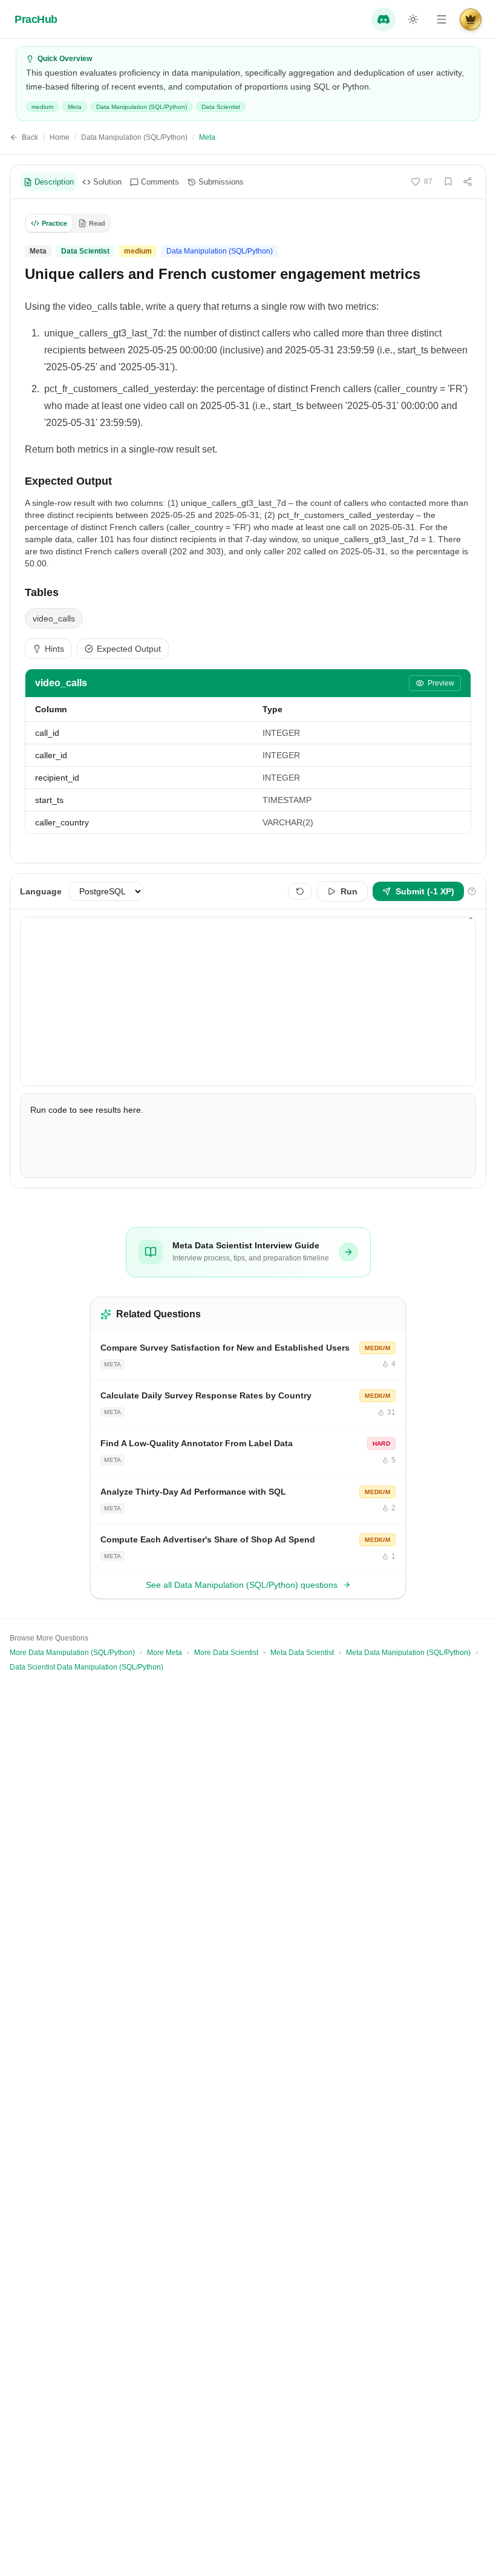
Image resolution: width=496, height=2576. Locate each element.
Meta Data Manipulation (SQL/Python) (408, 1653)
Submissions (221, 182)
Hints (54, 649)
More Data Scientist (226, 1653)
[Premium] (471, 19)
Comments (160, 182)
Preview (441, 683)
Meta (75, 107)
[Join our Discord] (383, 19)
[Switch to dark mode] (413, 19)
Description (54, 182)
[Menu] (442, 19)
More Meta (165, 1653)
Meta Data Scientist (302, 1653)
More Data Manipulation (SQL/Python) (72, 1653)
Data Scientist (221, 107)
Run (349, 891)
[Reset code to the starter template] (300, 891)
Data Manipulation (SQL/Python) (142, 107)
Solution (107, 182)
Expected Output (129, 649)
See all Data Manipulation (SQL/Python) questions (242, 1585)
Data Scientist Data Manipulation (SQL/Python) (86, 1667)
